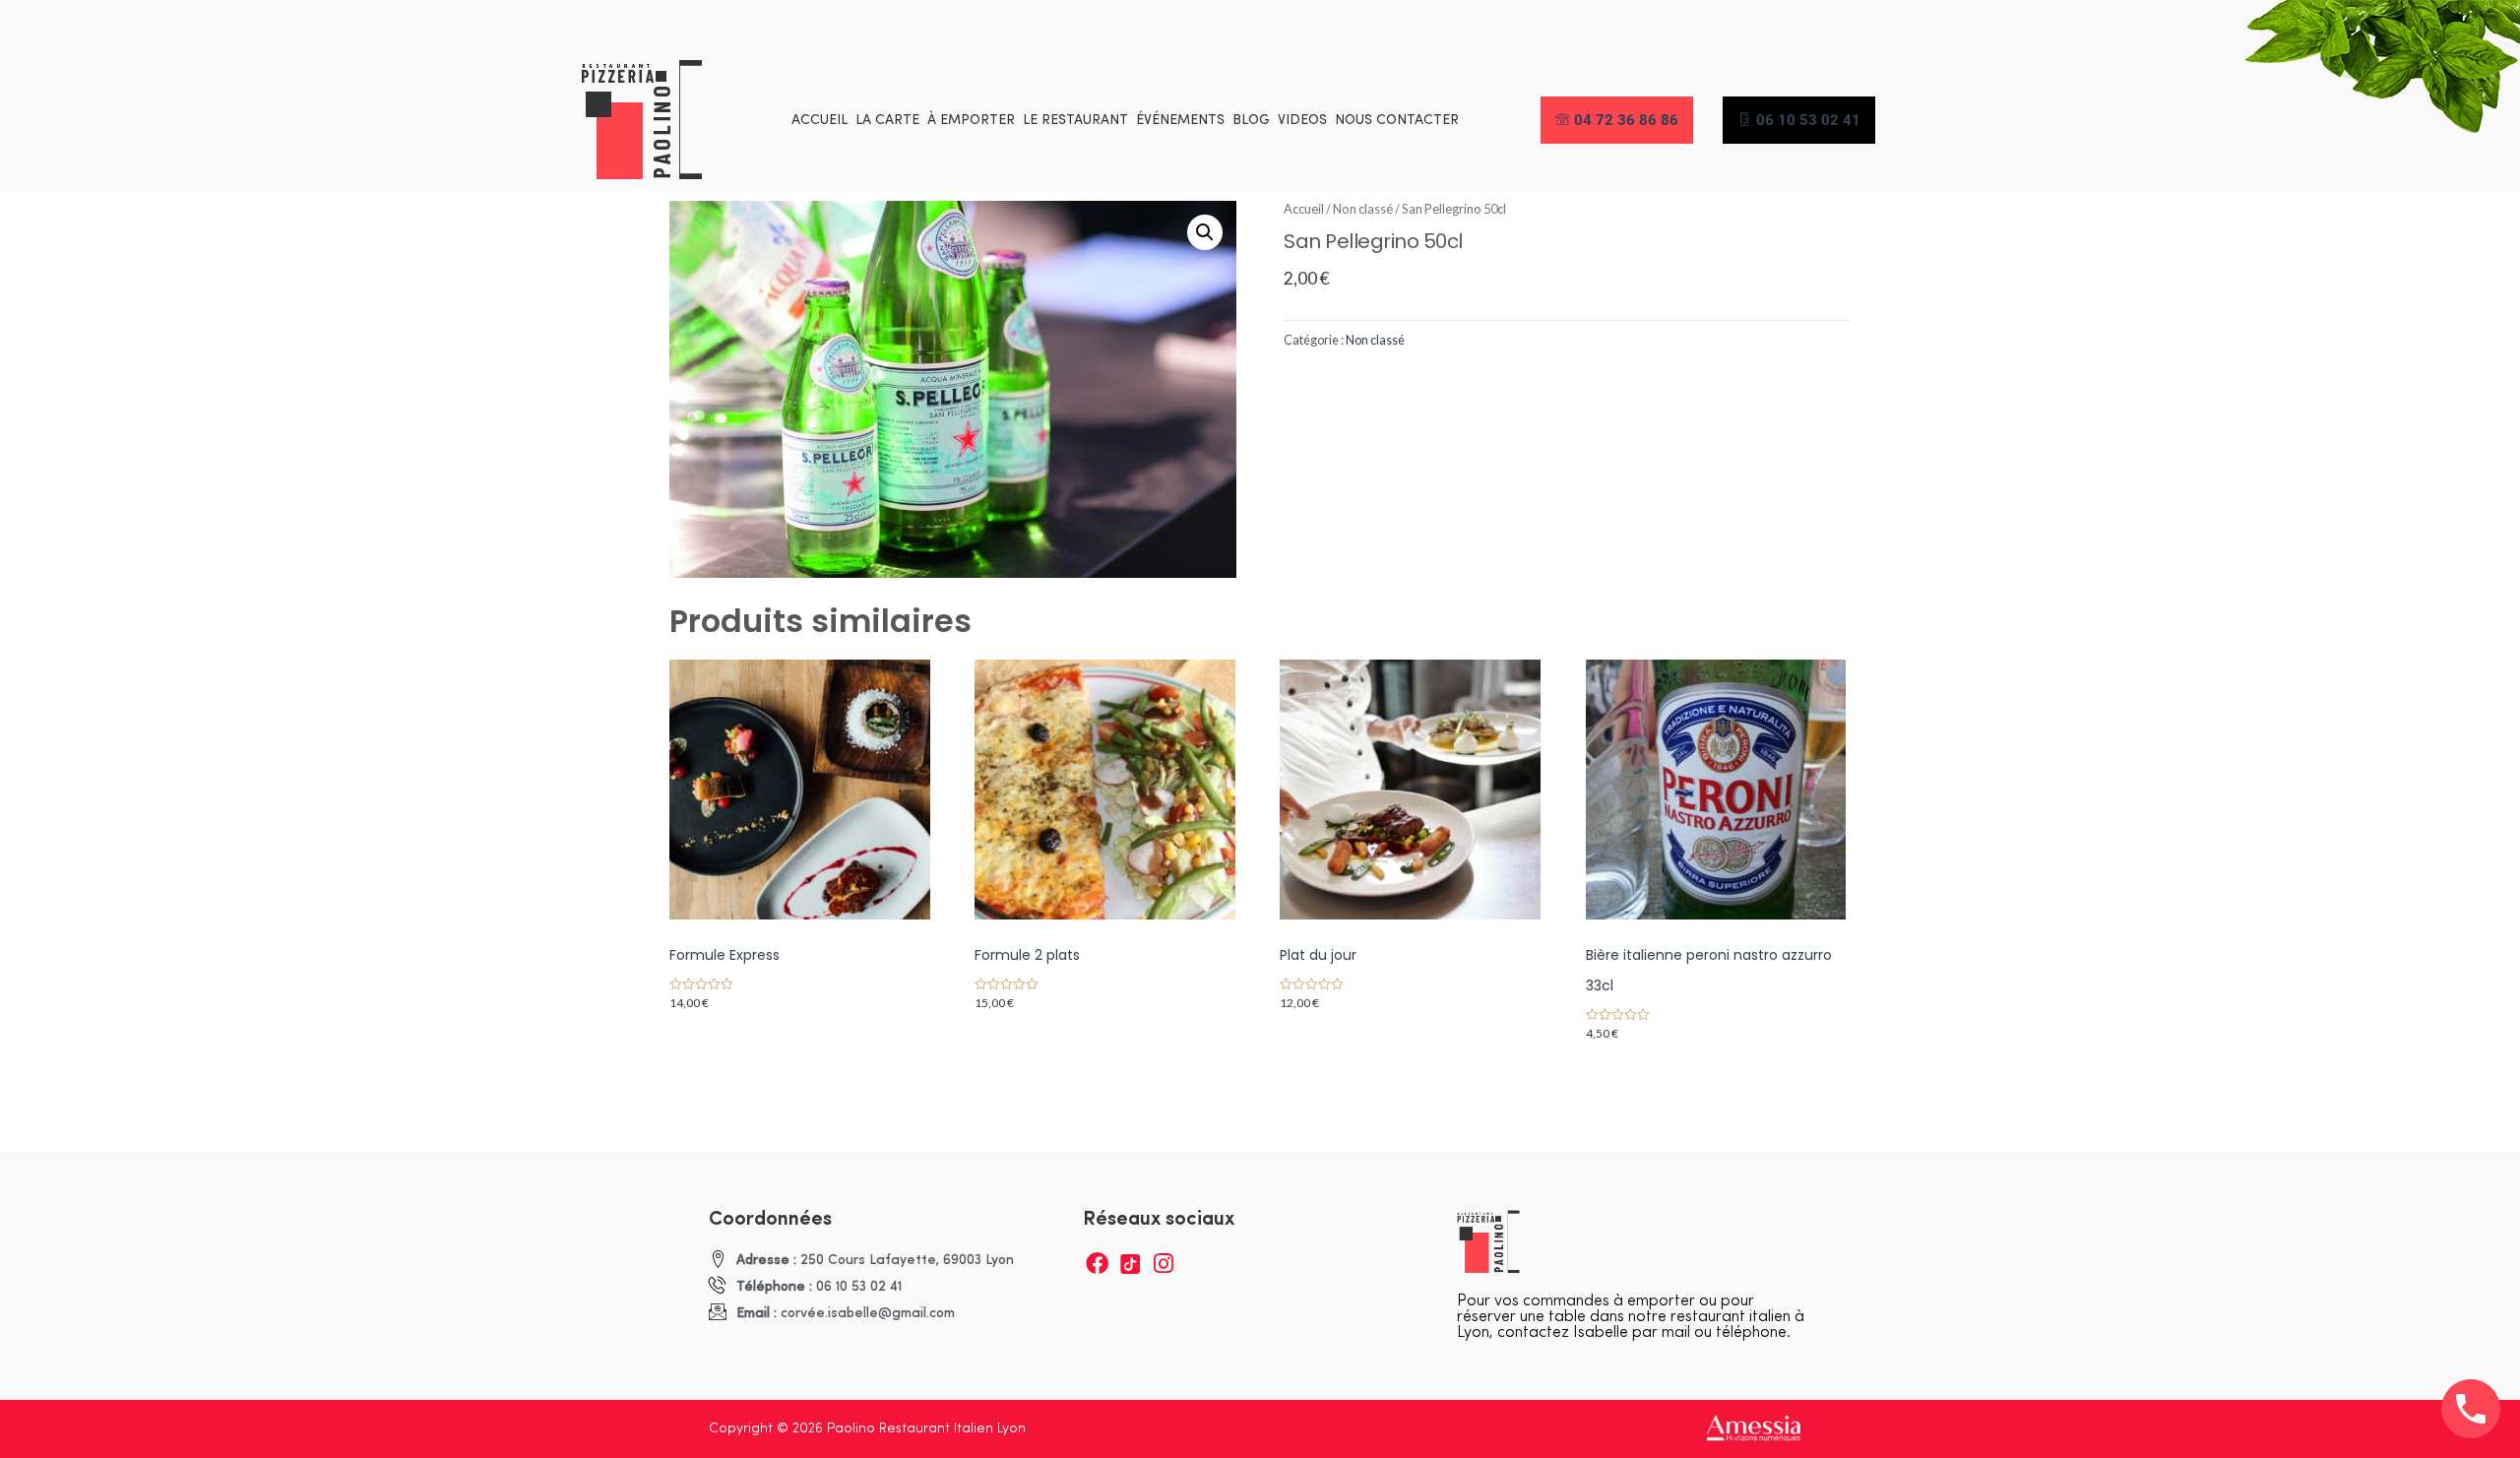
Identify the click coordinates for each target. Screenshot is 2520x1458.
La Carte (887, 121)
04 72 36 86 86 (1626, 120)
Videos (1302, 121)
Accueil (819, 121)
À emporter (971, 121)
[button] (1205, 232)
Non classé (1363, 209)
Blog (1251, 121)
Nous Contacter (1397, 121)
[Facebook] (1097, 1264)
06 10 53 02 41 (1808, 120)
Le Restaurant (1075, 121)
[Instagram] (1164, 1264)
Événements (1180, 121)
